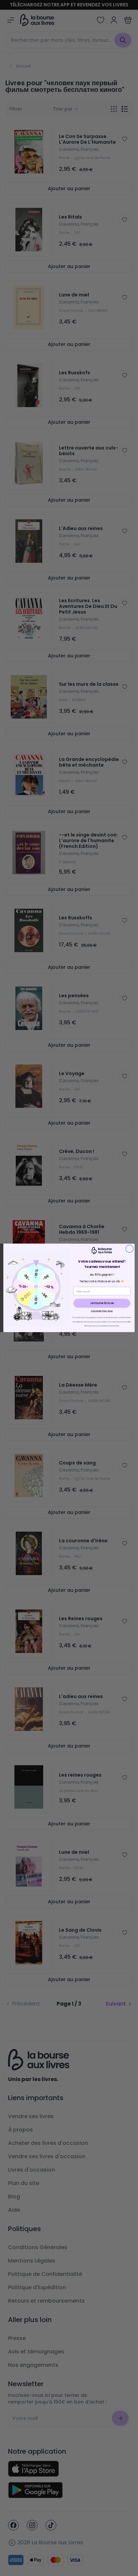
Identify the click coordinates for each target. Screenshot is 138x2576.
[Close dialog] (129, 1249)
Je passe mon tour (102, 1311)
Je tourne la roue (102, 1303)
